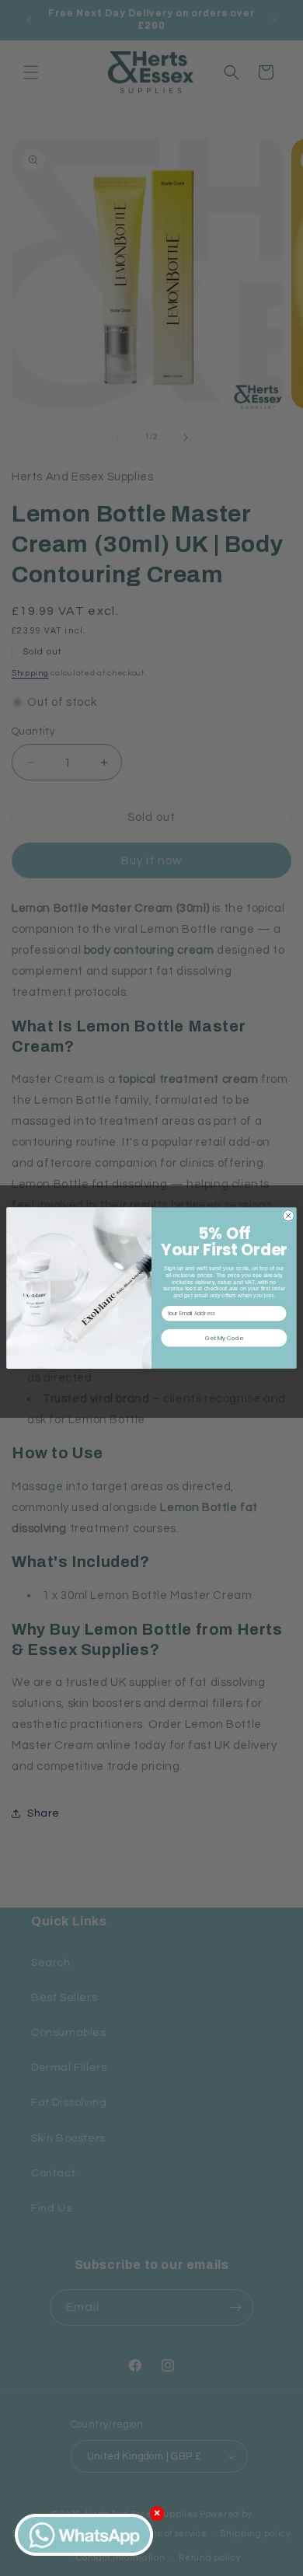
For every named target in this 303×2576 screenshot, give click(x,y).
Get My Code (224, 1338)
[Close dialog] (289, 1216)
